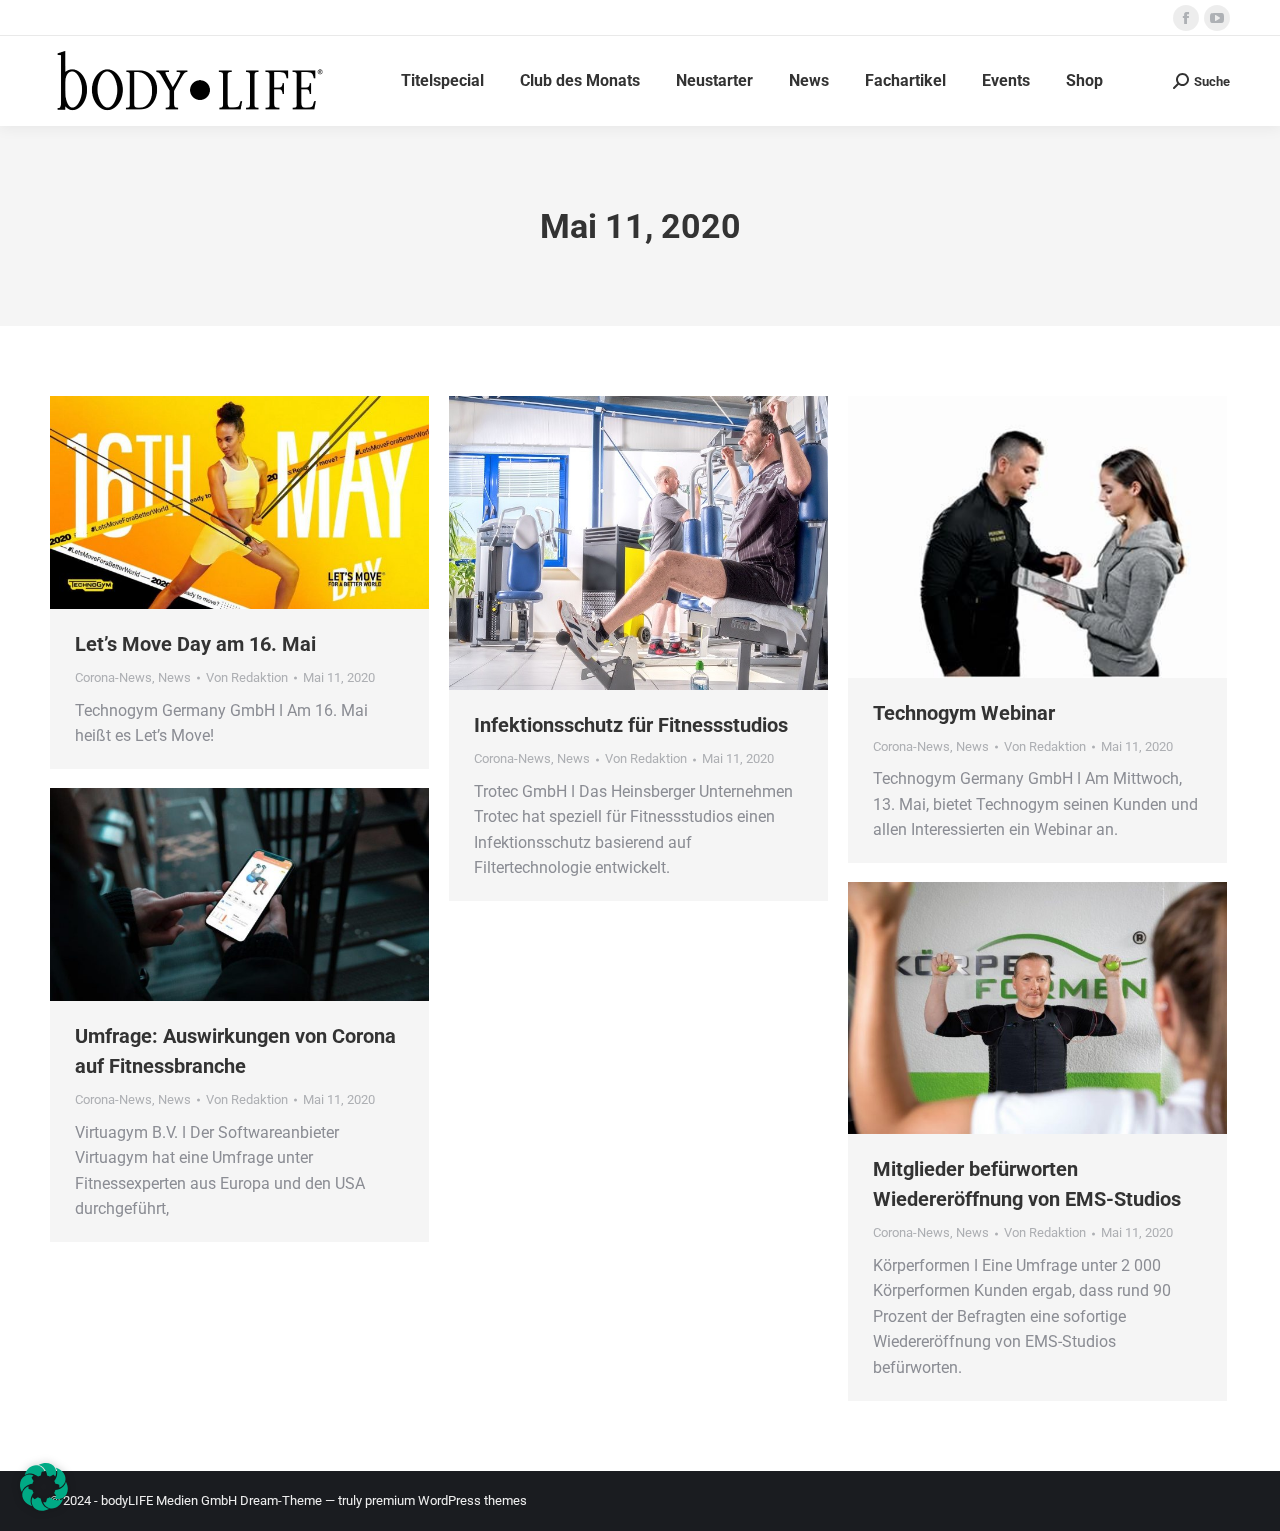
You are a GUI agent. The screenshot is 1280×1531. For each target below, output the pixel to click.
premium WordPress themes (446, 1500)
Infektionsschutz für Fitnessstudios (631, 725)
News (174, 677)
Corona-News (113, 677)
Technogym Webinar (964, 713)
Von (247, 677)
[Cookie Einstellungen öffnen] (44, 1505)
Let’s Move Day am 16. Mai (195, 644)
